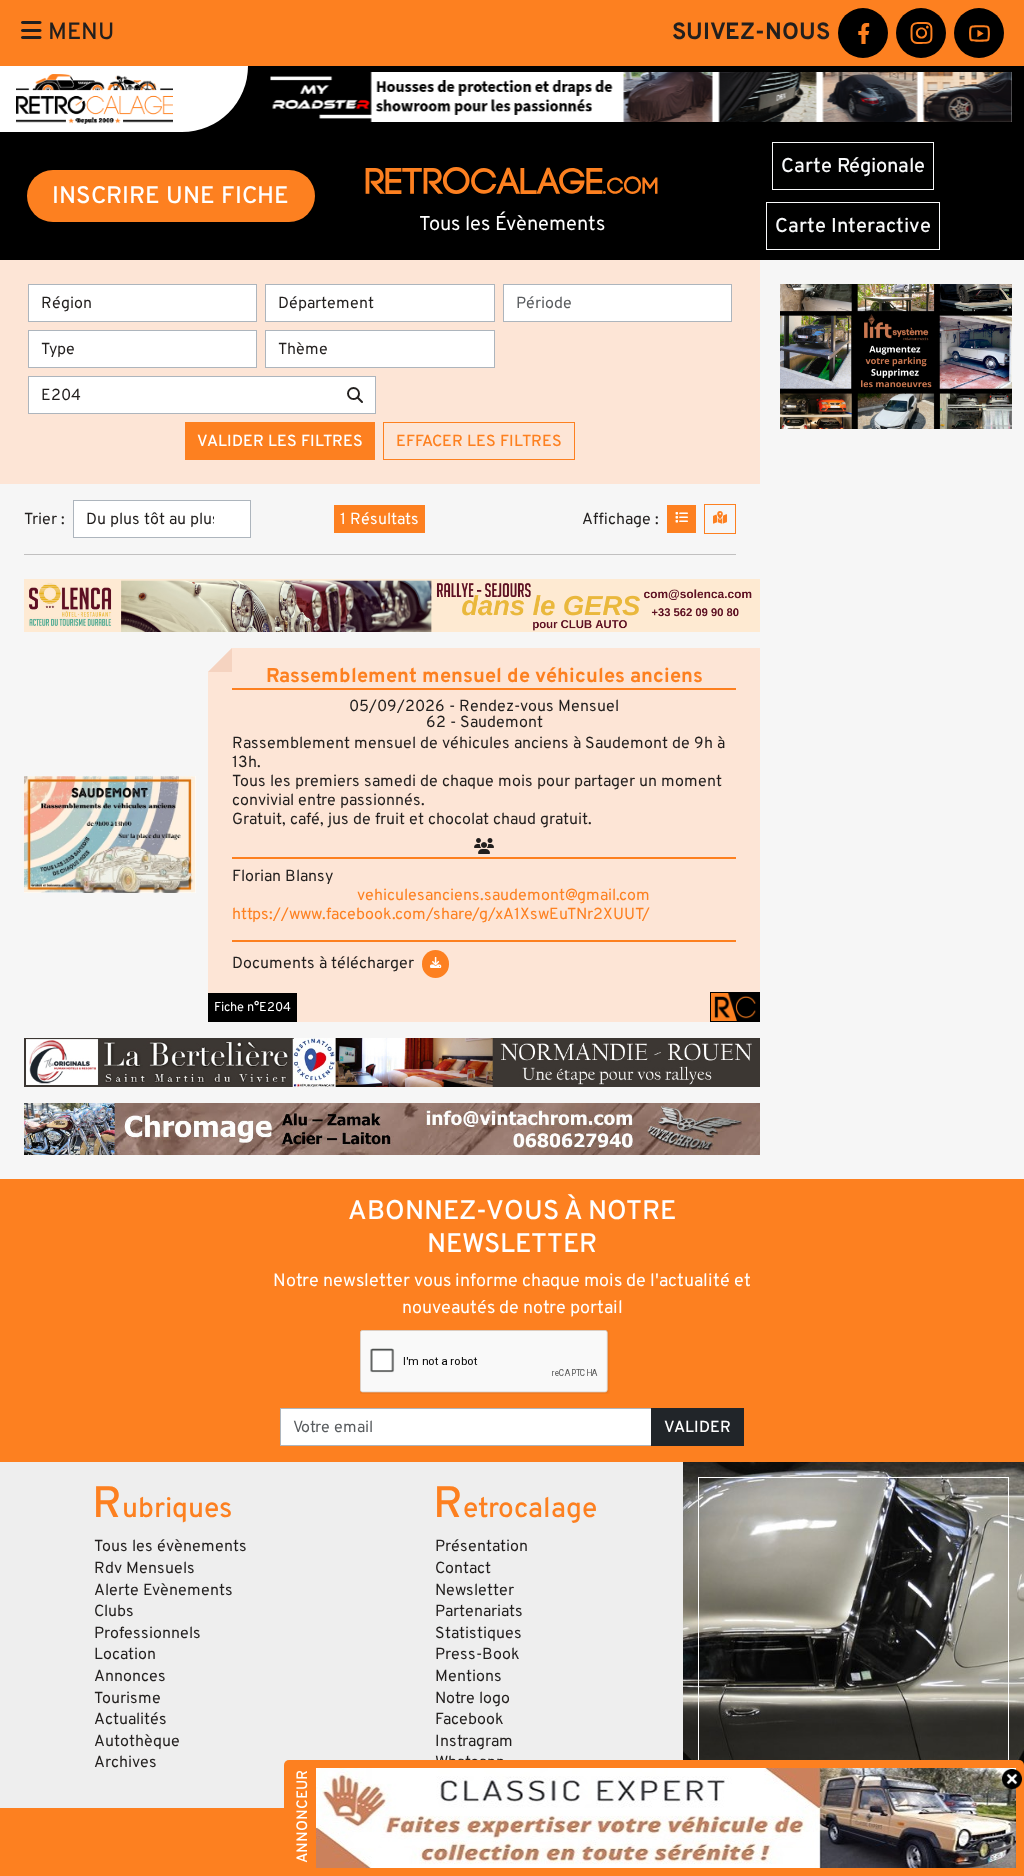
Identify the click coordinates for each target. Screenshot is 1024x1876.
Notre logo (472, 1698)
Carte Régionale (853, 166)
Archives (125, 1762)
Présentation (481, 1546)
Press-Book (477, 1654)
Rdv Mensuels (144, 1568)
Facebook (469, 1719)
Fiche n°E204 (252, 1007)
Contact (463, 1568)
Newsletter (474, 1590)
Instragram (474, 1741)
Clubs (114, 1611)
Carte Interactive (853, 226)
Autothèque (137, 1741)
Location (125, 1654)
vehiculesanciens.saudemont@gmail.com (503, 895)
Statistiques (478, 1633)
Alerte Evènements (163, 1590)
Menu (78, 32)
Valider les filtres (280, 441)
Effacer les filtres (479, 441)
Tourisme (127, 1698)
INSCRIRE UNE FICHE (170, 195)
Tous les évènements (170, 1546)
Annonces (130, 1676)
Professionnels (147, 1633)
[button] (110, 834)
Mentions (468, 1676)
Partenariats (479, 1611)
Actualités (130, 1719)
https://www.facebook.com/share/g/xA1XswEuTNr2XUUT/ (441, 914)
